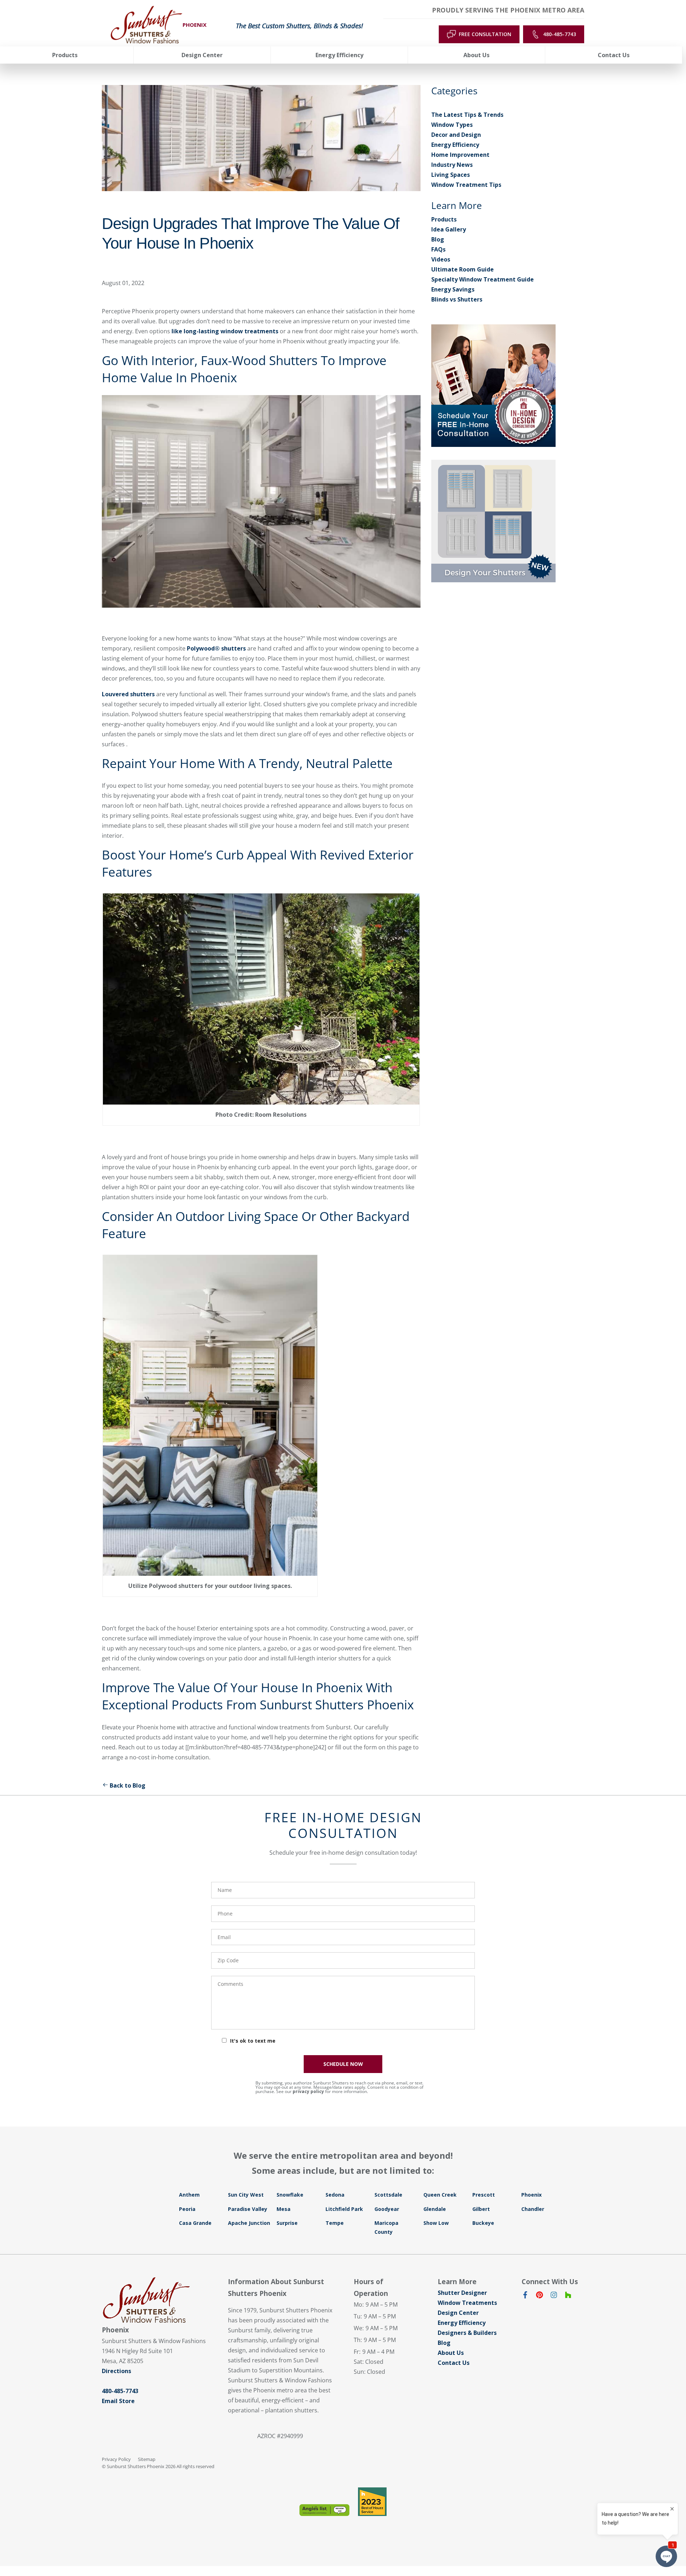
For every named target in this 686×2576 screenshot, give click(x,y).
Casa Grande (195, 2223)
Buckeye (483, 2223)
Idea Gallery (449, 229)
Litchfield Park (344, 2209)
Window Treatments (467, 2303)
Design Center (458, 2313)
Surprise (287, 2223)
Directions (116, 2371)
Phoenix (531, 2195)
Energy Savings (453, 289)
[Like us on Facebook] (525, 2296)
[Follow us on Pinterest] (540, 2296)
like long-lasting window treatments (226, 331)
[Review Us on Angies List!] (324, 2510)
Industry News (452, 165)
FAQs (438, 249)
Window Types (452, 125)
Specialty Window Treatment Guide (483, 279)
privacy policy (308, 2091)
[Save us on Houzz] (568, 2296)
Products (444, 219)
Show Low (436, 2223)
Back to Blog (128, 1785)
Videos (441, 259)
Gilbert (481, 2209)
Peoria (187, 2209)
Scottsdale (388, 2195)
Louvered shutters (128, 694)
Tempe (335, 2223)
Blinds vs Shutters (457, 299)
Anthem (189, 2195)
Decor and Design (456, 135)
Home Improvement (460, 155)
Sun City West (246, 2195)
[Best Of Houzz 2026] (372, 2502)
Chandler (533, 2209)
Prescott (484, 2195)
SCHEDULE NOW (343, 2064)
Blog (438, 239)
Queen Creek (440, 2195)
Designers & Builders (467, 2333)
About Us (451, 2353)
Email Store (118, 2401)
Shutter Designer (462, 2293)
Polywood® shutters (216, 648)
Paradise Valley (248, 2209)
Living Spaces (451, 175)
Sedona (335, 2195)
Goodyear (387, 2209)
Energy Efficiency (455, 145)
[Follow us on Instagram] (554, 2296)
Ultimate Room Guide (463, 269)
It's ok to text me (253, 2041)
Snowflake (290, 2195)
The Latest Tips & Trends (467, 115)
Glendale (435, 2209)
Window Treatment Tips (466, 185)
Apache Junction (249, 2223)
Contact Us (454, 2363)
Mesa (284, 2209)
